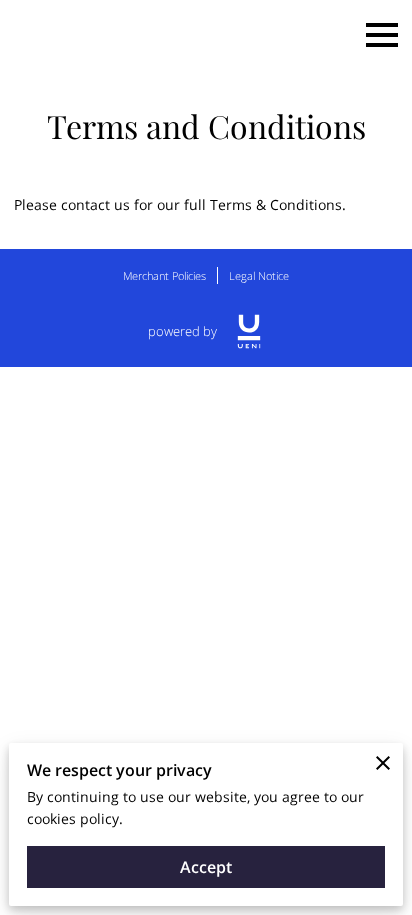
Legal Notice (259, 275)
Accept (206, 867)
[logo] (249, 331)
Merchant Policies (164, 275)
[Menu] (382, 35)
